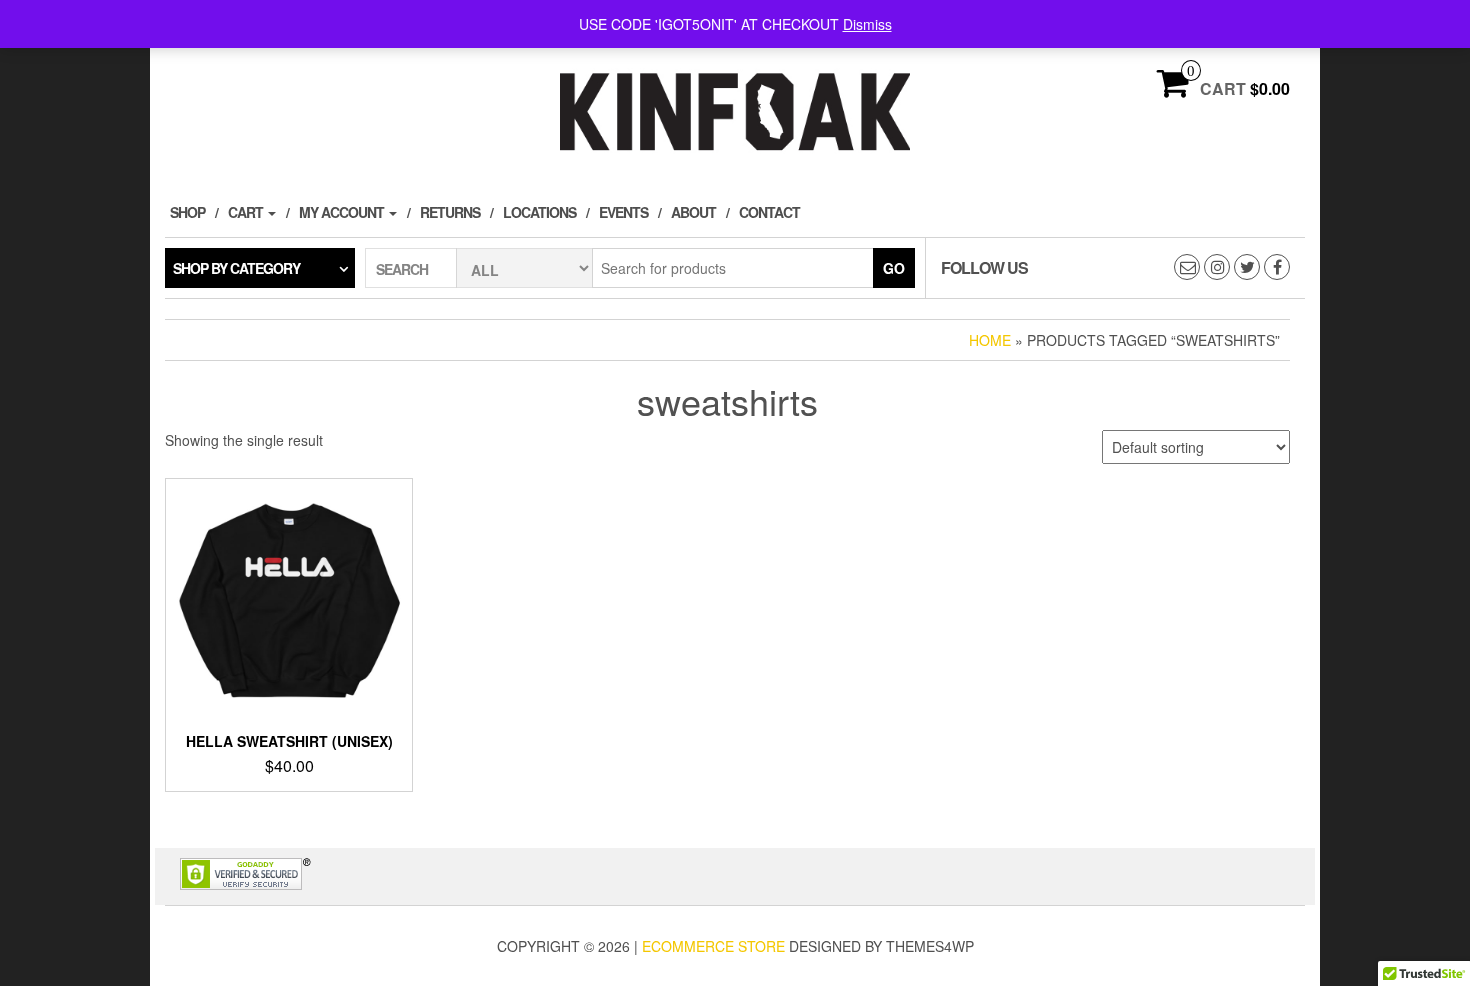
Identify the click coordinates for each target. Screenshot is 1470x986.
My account (343, 212)
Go (894, 268)
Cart (247, 212)
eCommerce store (713, 946)
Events (623, 212)
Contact (769, 212)
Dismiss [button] (867, 24)
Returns (450, 212)
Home (990, 340)
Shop (187, 212)
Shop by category (236, 268)
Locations (539, 212)
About (693, 212)
